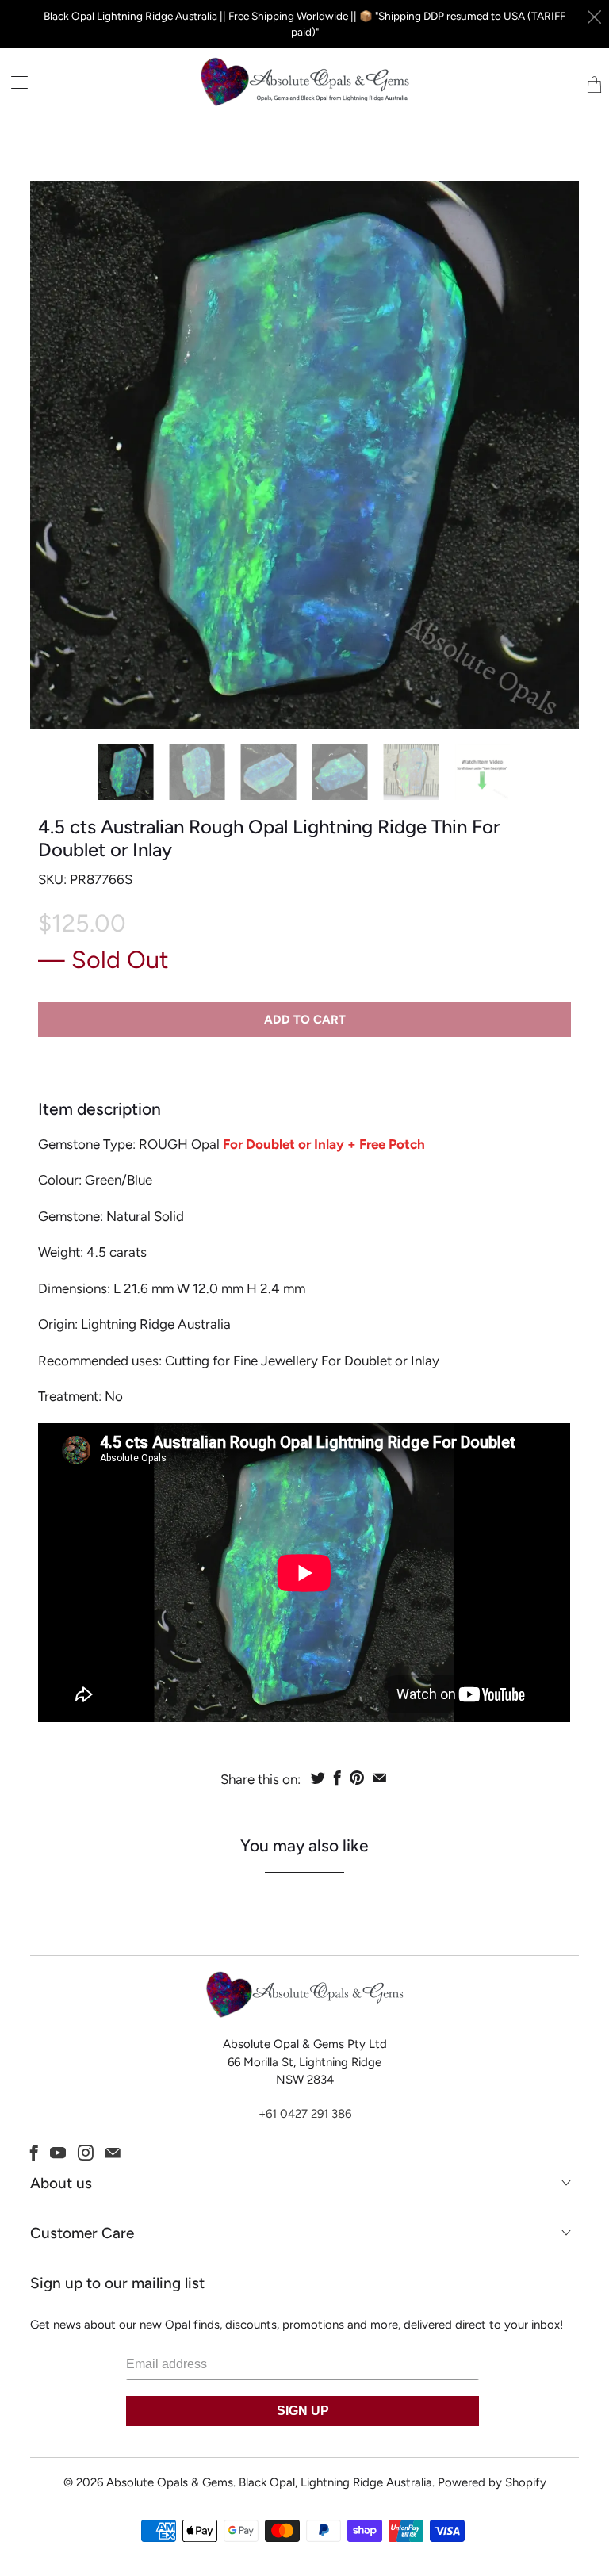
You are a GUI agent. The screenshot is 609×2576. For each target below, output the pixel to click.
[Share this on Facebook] (337, 1778)
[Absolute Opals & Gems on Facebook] (34, 2153)
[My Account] (14, 82)
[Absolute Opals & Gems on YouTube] (58, 2153)
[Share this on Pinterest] (357, 1778)
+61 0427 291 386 (305, 2114)
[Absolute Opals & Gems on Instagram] (86, 2153)
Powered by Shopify (492, 2482)
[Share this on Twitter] (318, 1778)
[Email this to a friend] (379, 1778)
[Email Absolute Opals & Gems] (113, 2153)
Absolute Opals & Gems (170, 2482)
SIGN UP (303, 2411)
